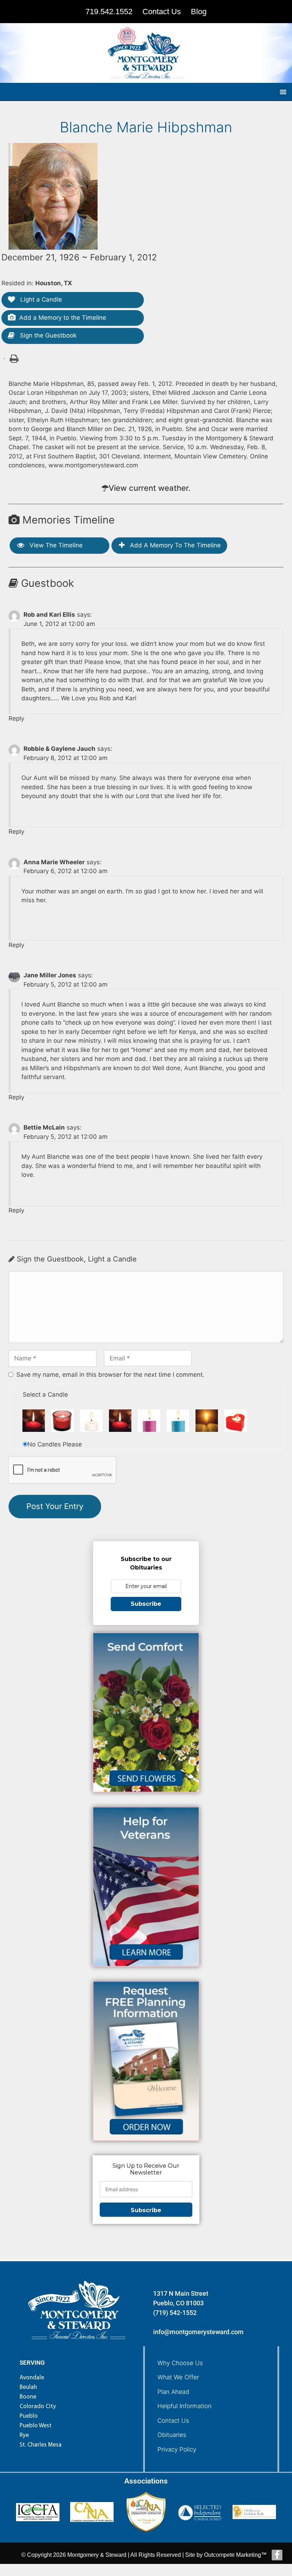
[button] (283, 92)
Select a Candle (45, 1395)
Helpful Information (184, 2406)
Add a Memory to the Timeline (63, 318)
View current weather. (150, 488)
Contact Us (173, 2421)
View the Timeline (55, 545)
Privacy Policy (177, 2449)
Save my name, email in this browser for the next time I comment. (110, 1375)
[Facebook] (277, 2555)
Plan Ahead (173, 2392)
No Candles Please (55, 1444)
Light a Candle (40, 299)
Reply (16, 718)
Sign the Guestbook (47, 335)
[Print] (13, 358)
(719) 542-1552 (175, 2313)
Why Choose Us (180, 2363)
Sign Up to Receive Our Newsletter (146, 2169)
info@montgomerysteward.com (198, 2332)
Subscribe (146, 1604)
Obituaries (172, 2435)
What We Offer (178, 2377)
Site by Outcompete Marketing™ (226, 2555)
